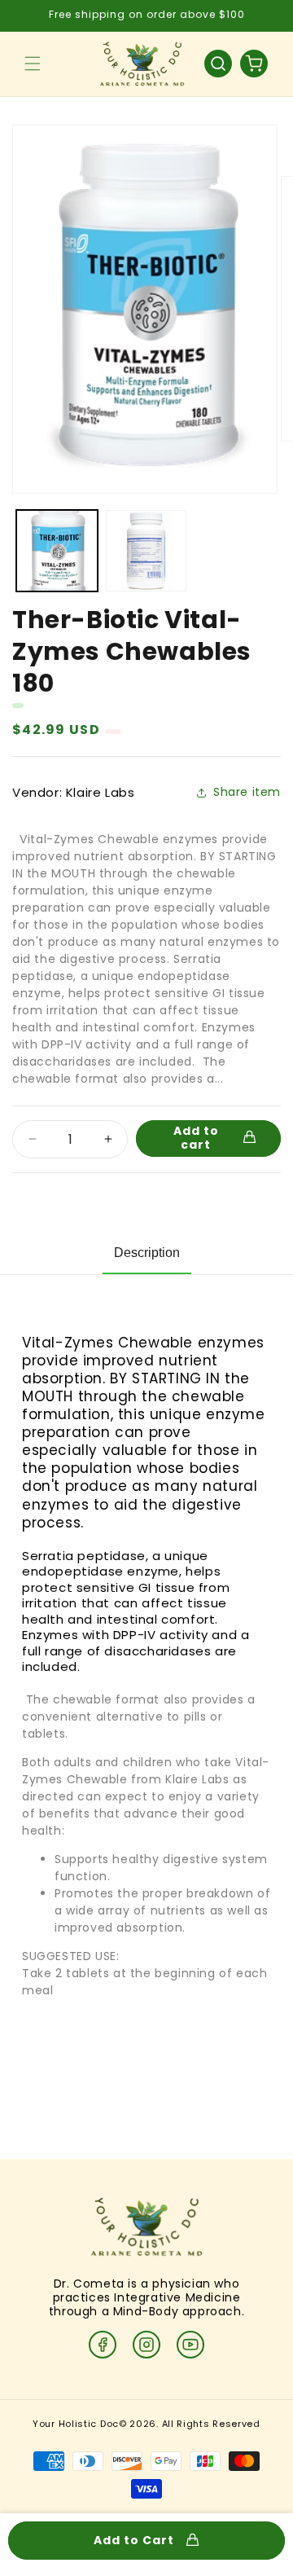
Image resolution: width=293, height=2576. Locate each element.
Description (147, 1253)
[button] (33, 64)
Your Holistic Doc (76, 2424)
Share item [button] (247, 792)
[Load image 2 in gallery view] (146, 551)
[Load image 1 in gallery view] (57, 551)
